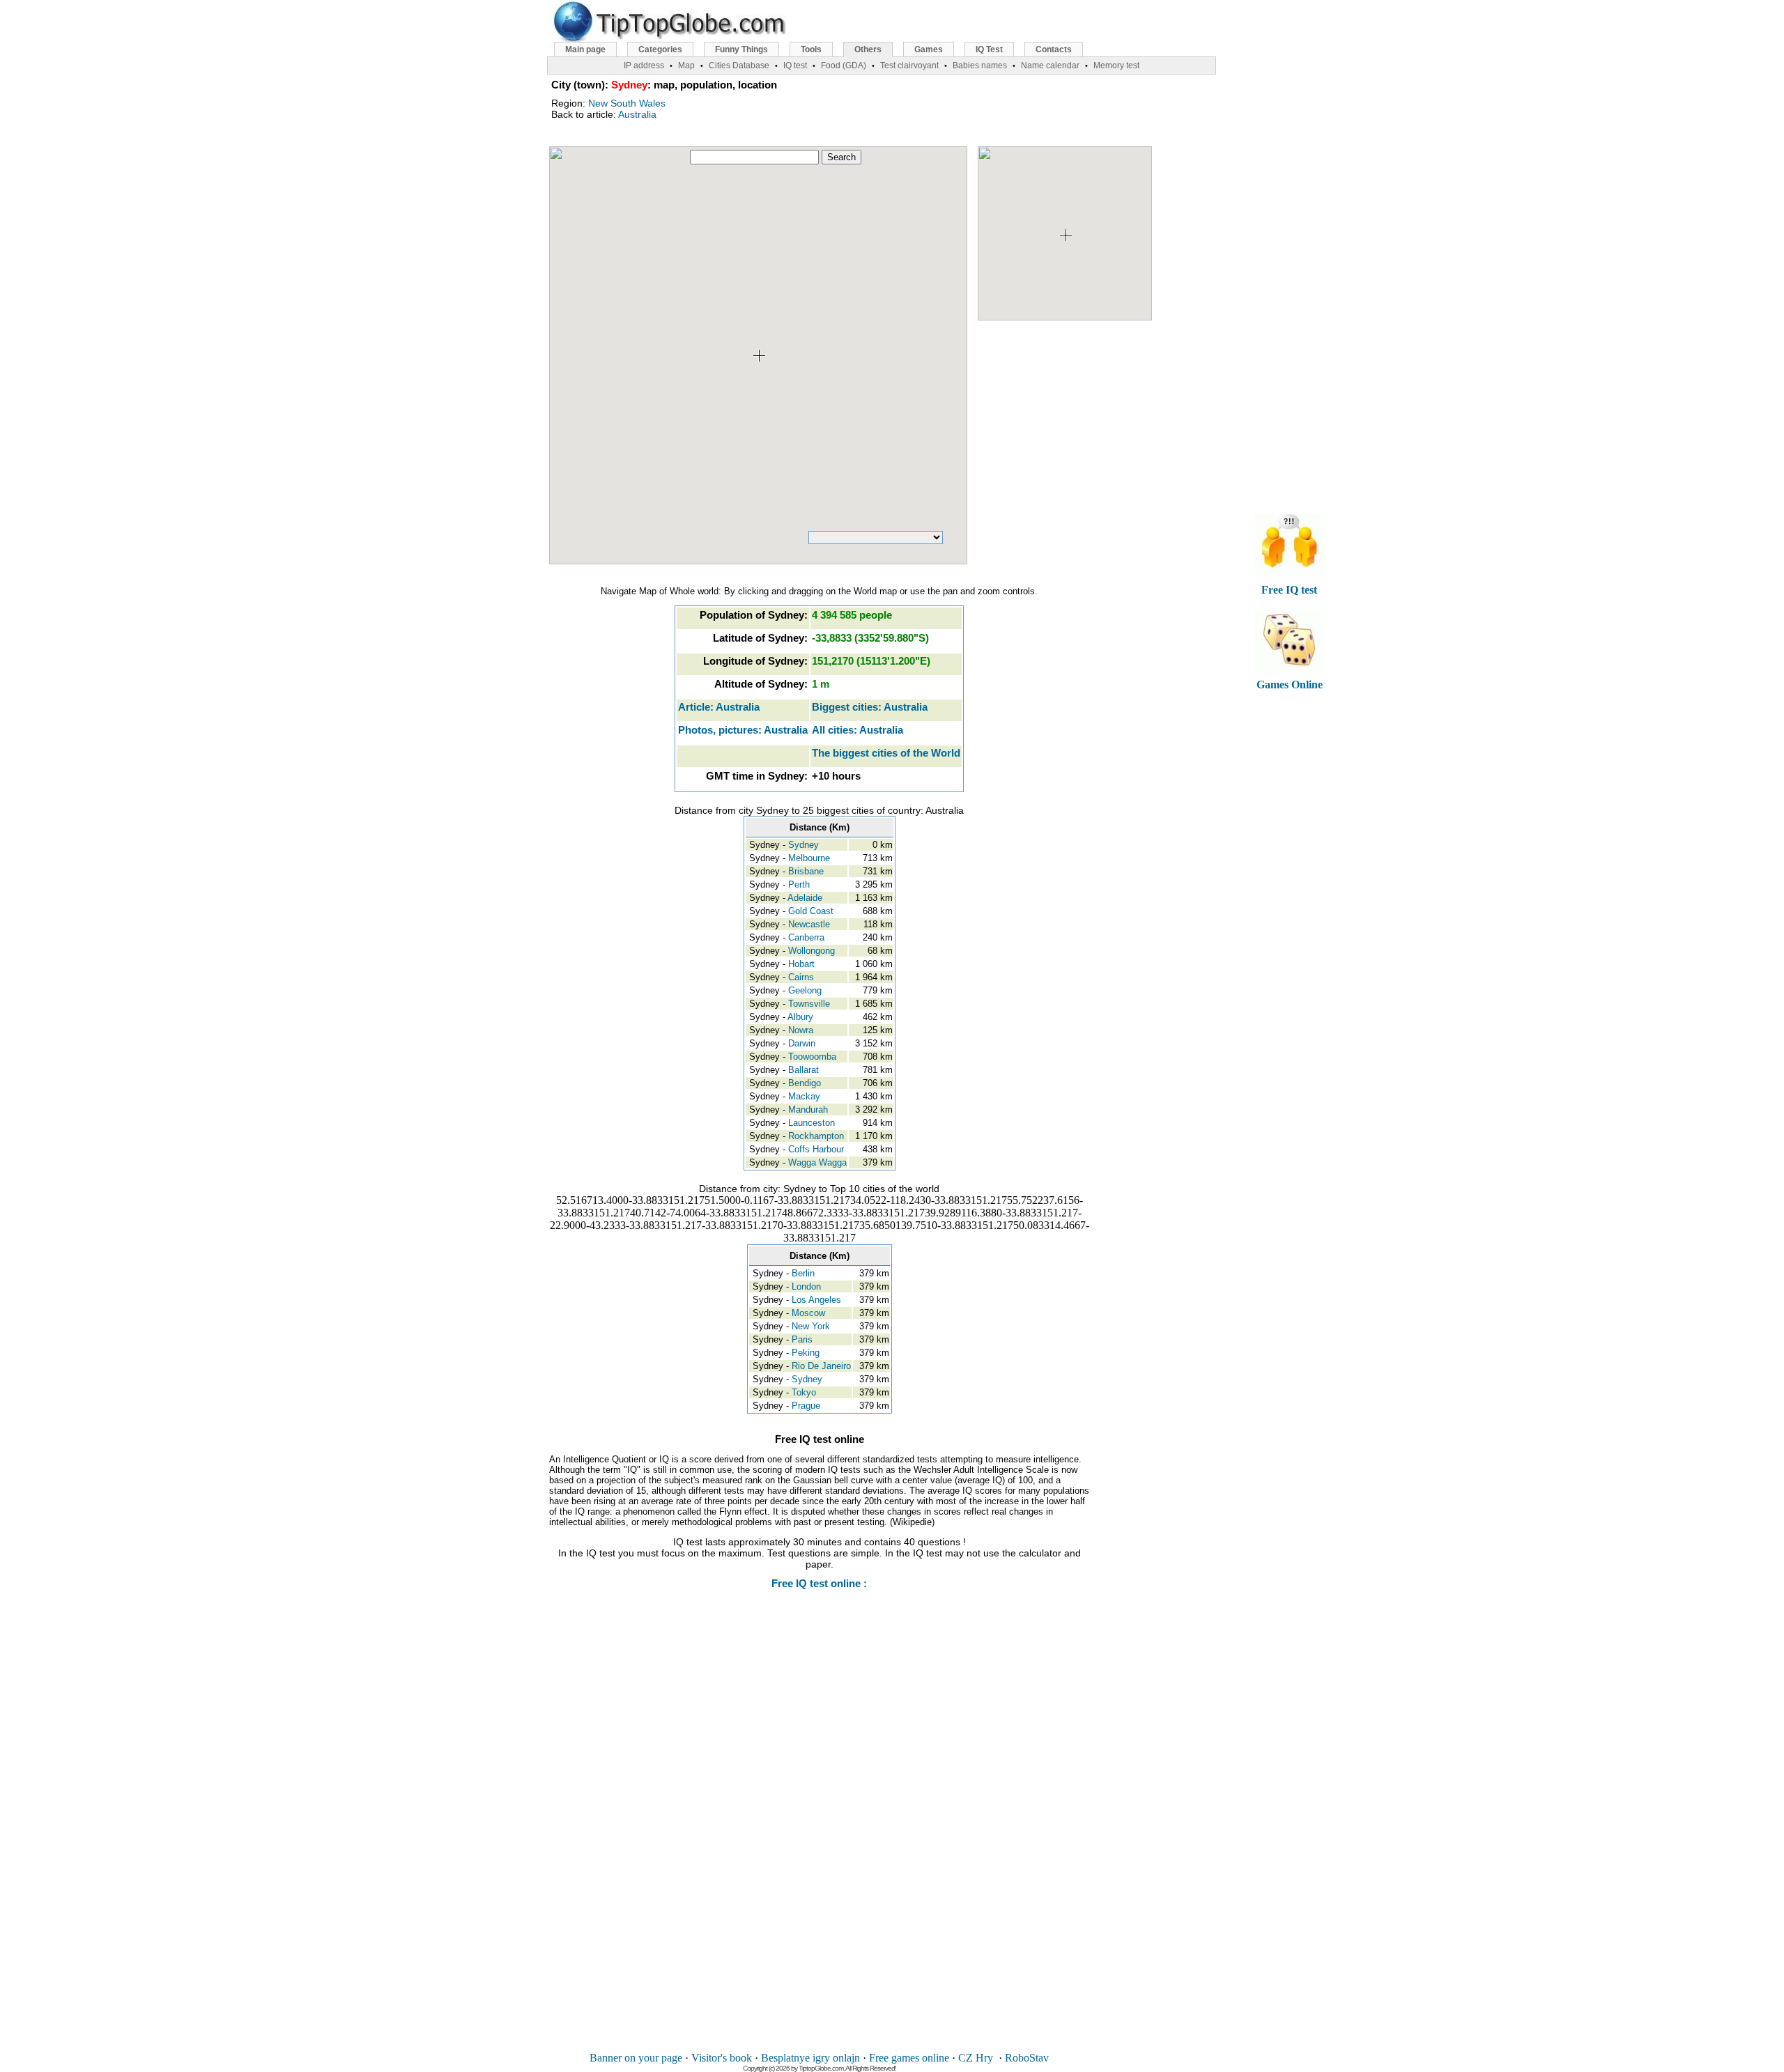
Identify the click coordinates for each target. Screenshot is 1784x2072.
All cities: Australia (858, 730)
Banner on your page (636, 2058)
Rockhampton (816, 1136)
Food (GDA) (844, 65)
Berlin (803, 1273)
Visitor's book (722, 2058)
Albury (800, 1017)
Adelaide (805, 898)
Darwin (802, 1043)
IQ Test (989, 49)
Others (868, 49)
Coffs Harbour (816, 1149)
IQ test (795, 65)
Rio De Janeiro (821, 1366)
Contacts (1054, 49)
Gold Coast (811, 911)
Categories (660, 49)
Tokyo (804, 1392)
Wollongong (812, 951)
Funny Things (741, 49)
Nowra (801, 1030)
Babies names (980, 65)
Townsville (809, 1004)
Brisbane (806, 871)
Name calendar (1050, 65)
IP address (644, 65)
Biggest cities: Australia (870, 707)
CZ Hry (976, 2058)
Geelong (805, 990)
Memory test (1116, 65)
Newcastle (809, 924)
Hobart (801, 964)
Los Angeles (816, 1300)
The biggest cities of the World (886, 753)
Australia (637, 114)
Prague (806, 1406)
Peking (806, 1353)
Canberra (806, 937)
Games (929, 49)
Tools (811, 49)
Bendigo (805, 1083)
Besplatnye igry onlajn (810, 2058)
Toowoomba (812, 1057)
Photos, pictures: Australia (743, 730)
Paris (802, 1339)
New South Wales (627, 103)
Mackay (804, 1096)
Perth (799, 884)
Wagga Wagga (817, 1162)
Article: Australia (719, 707)
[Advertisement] (820, 1830)
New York (811, 1326)
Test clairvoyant (909, 65)
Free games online (909, 2058)
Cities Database (739, 65)
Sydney (803, 845)
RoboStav (1027, 2058)
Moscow (808, 1313)
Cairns (801, 977)
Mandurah (808, 1110)
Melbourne (809, 858)
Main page (585, 49)
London (806, 1286)
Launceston (812, 1123)
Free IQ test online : (819, 1583)
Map (686, 65)
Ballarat (803, 1070)
